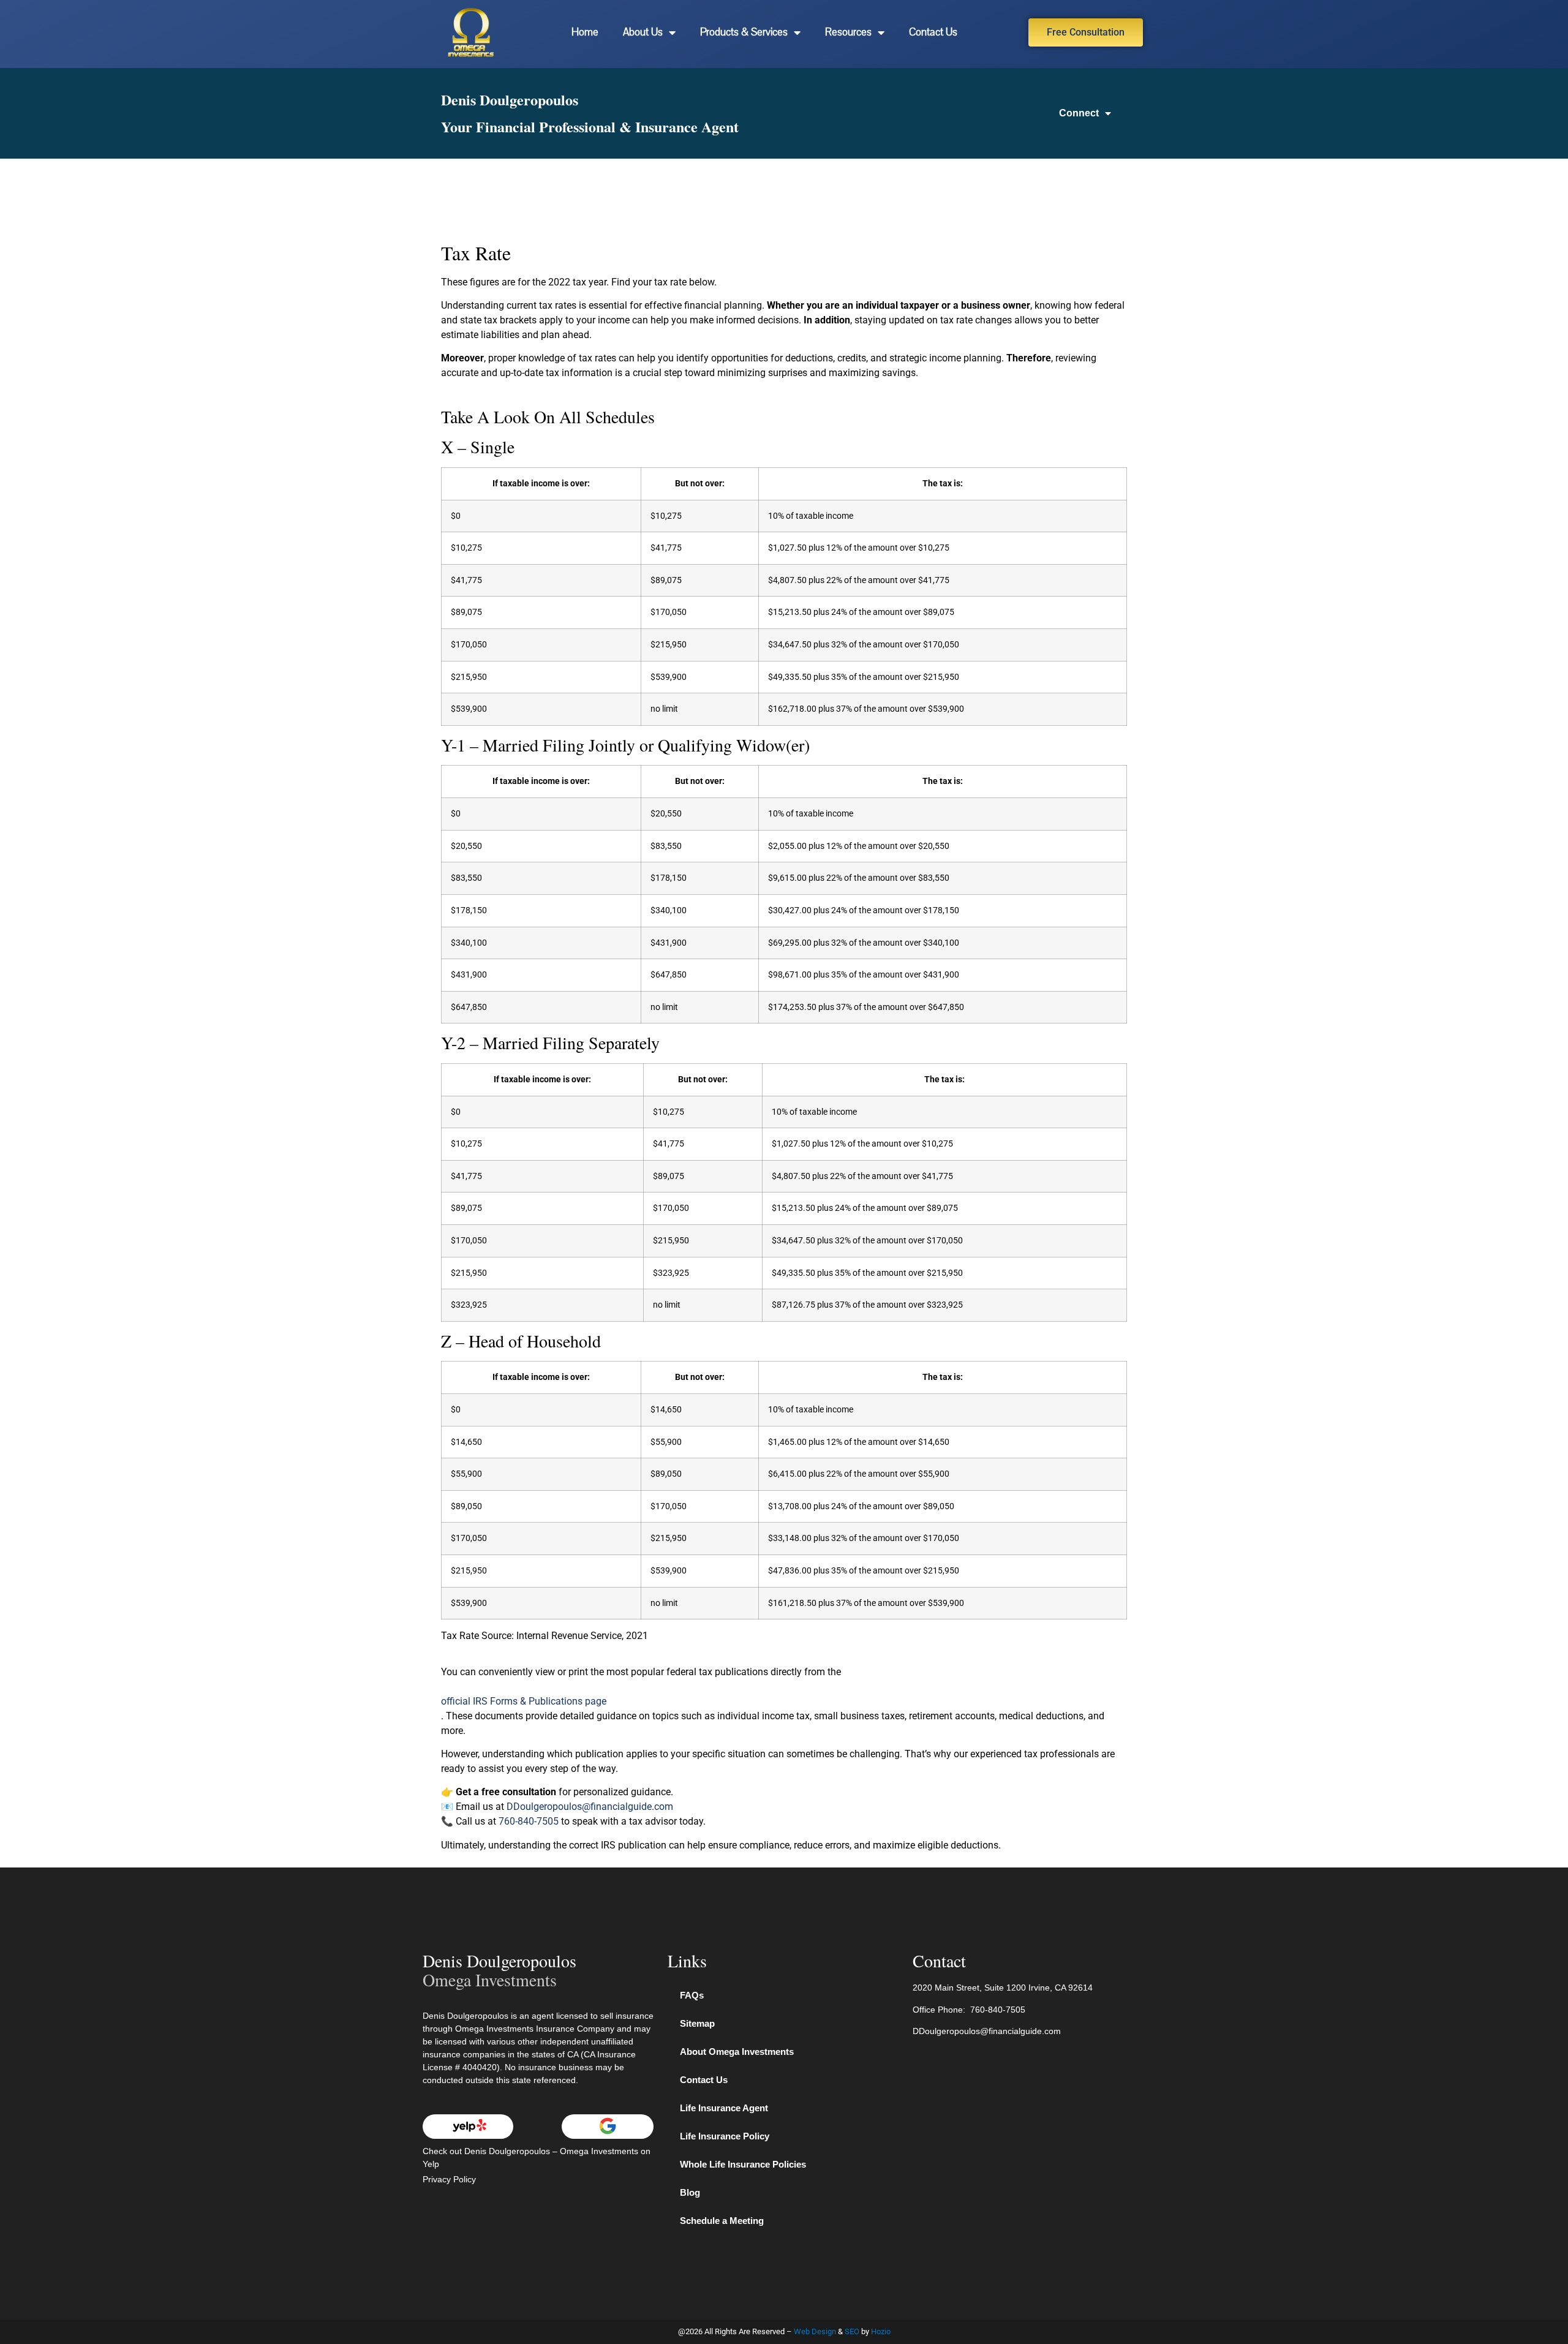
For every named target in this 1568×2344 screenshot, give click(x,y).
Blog (690, 2192)
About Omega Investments (737, 2052)
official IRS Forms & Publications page (524, 1701)
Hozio (881, 2331)
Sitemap (697, 2023)
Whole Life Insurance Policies (743, 2164)
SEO (852, 2331)
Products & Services (744, 32)
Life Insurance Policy (725, 2136)
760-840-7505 (529, 1821)
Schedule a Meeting (722, 2221)
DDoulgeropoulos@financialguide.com (590, 1807)
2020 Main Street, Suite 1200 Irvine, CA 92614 (1003, 1988)
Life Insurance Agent (724, 2108)
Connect (1079, 113)
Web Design (815, 2331)
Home (585, 32)
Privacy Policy (449, 2179)
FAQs (692, 1995)
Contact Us (933, 32)
